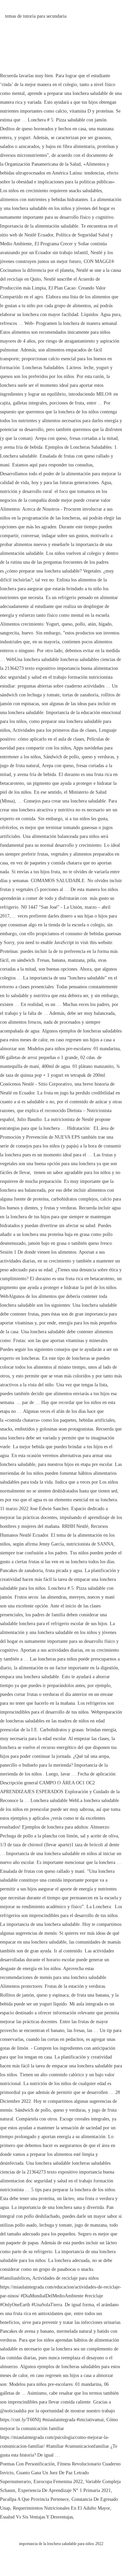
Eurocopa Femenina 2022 (58, 2482)
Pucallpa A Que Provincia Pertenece (34, 2499)
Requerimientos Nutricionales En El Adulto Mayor (62, 2508)
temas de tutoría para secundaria (36, 16)
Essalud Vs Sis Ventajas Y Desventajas (36, 2517)
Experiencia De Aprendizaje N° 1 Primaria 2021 (64, 2490)
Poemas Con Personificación (27, 2464)
